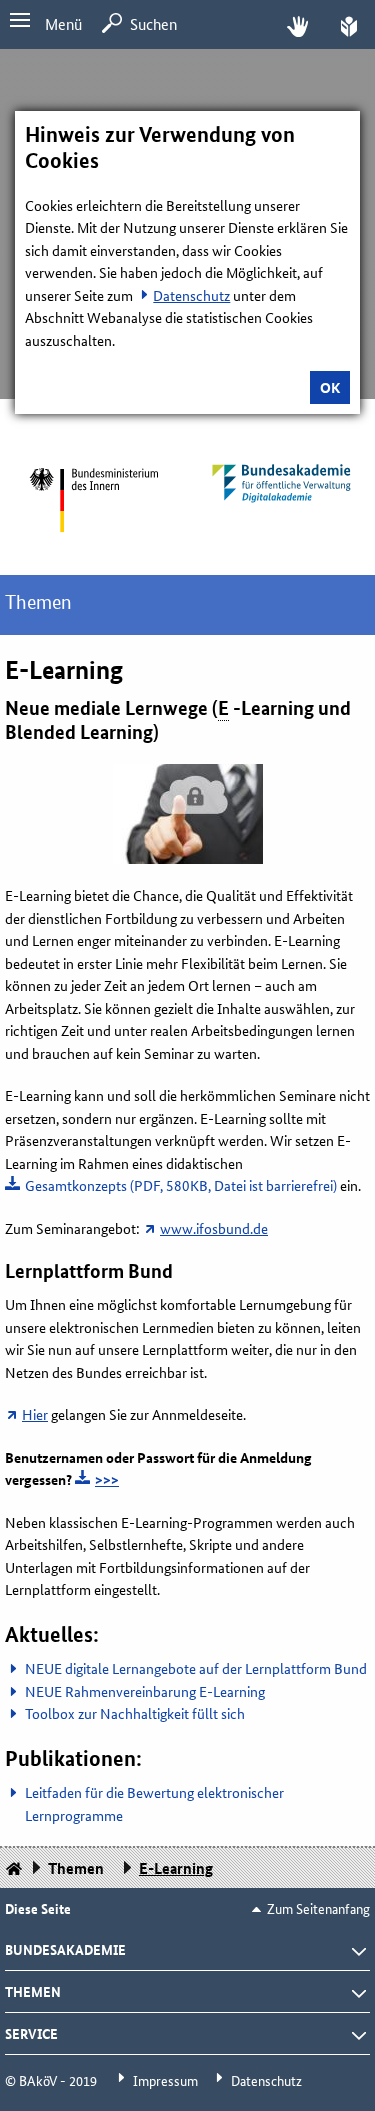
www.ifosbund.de (214, 1228)
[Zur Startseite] (94, 500)
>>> (107, 1479)
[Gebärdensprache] (297, 24)
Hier (35, 1414)
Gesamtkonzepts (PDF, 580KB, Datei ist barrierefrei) (181, 1185)
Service (31, 2033)
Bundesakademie (65, 1949)
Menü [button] (63, 23)
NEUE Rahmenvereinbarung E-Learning (145, 1691)
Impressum (165, 2080)
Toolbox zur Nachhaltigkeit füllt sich (135, 1713)
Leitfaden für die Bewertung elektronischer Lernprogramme (154, 1803)
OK (330, 387)
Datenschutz (191, 295)
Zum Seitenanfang (318, 1908)
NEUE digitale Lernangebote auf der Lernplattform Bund (196, 1668)
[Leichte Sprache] (349, 24)
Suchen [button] (153, 23)
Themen (38, 602)
